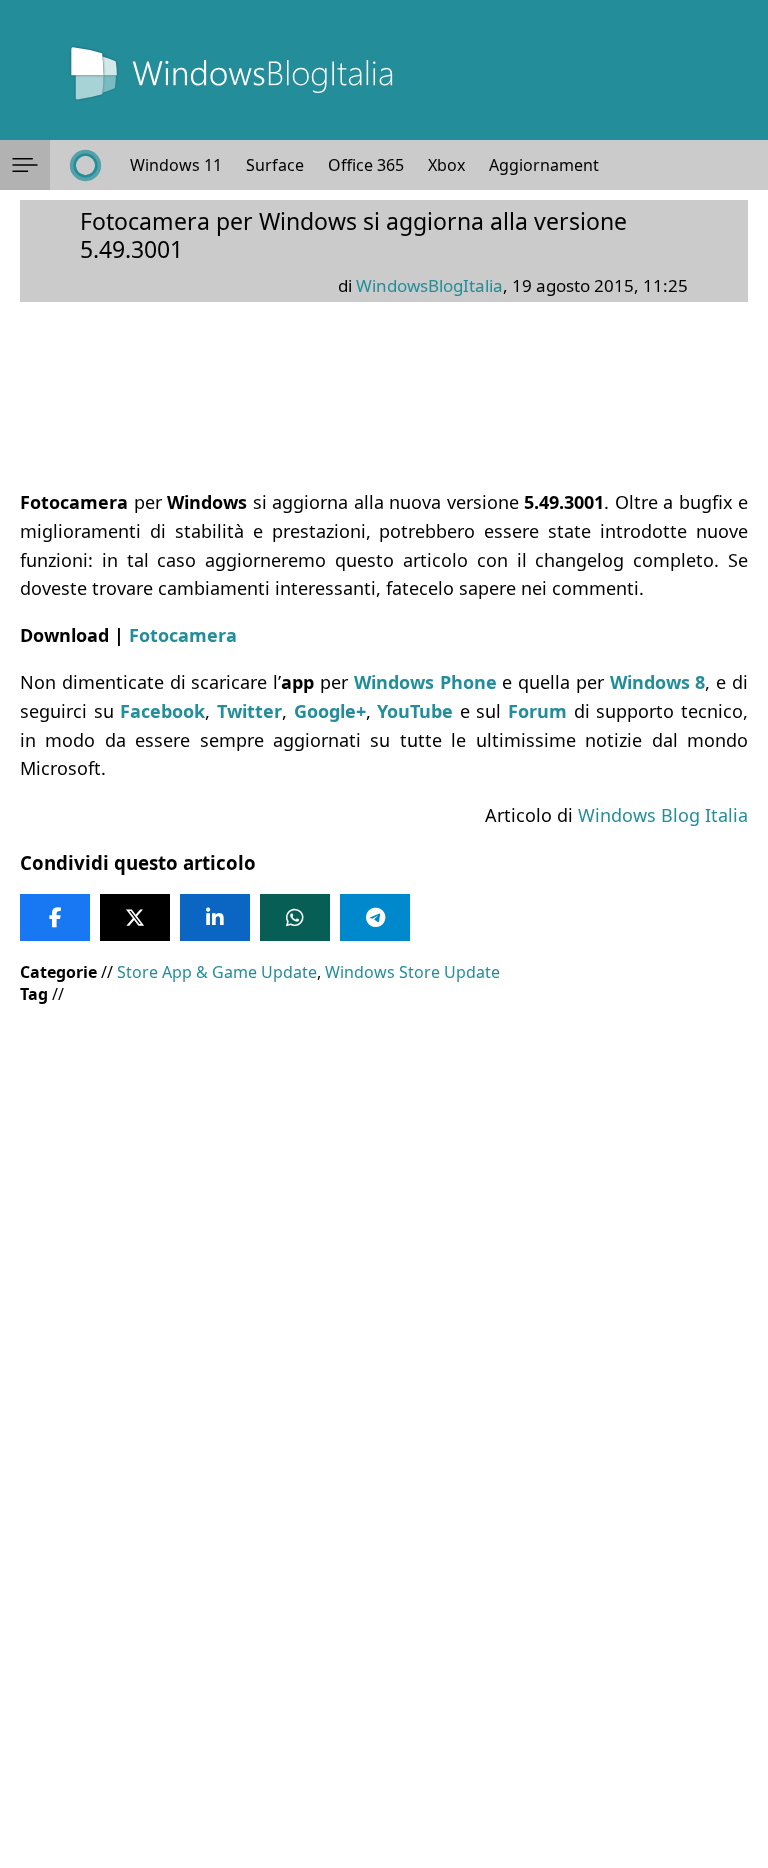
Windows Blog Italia (663, 815)
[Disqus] (384, 1597)
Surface (275, 165)
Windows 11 (176, 165)
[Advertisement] (384, 1165)
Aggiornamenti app (562, 165)
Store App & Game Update (217, 972)
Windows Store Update (412, 972)
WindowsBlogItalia (429, 285)
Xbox (446, 165)
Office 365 (366, 165)
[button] (25, 165)
